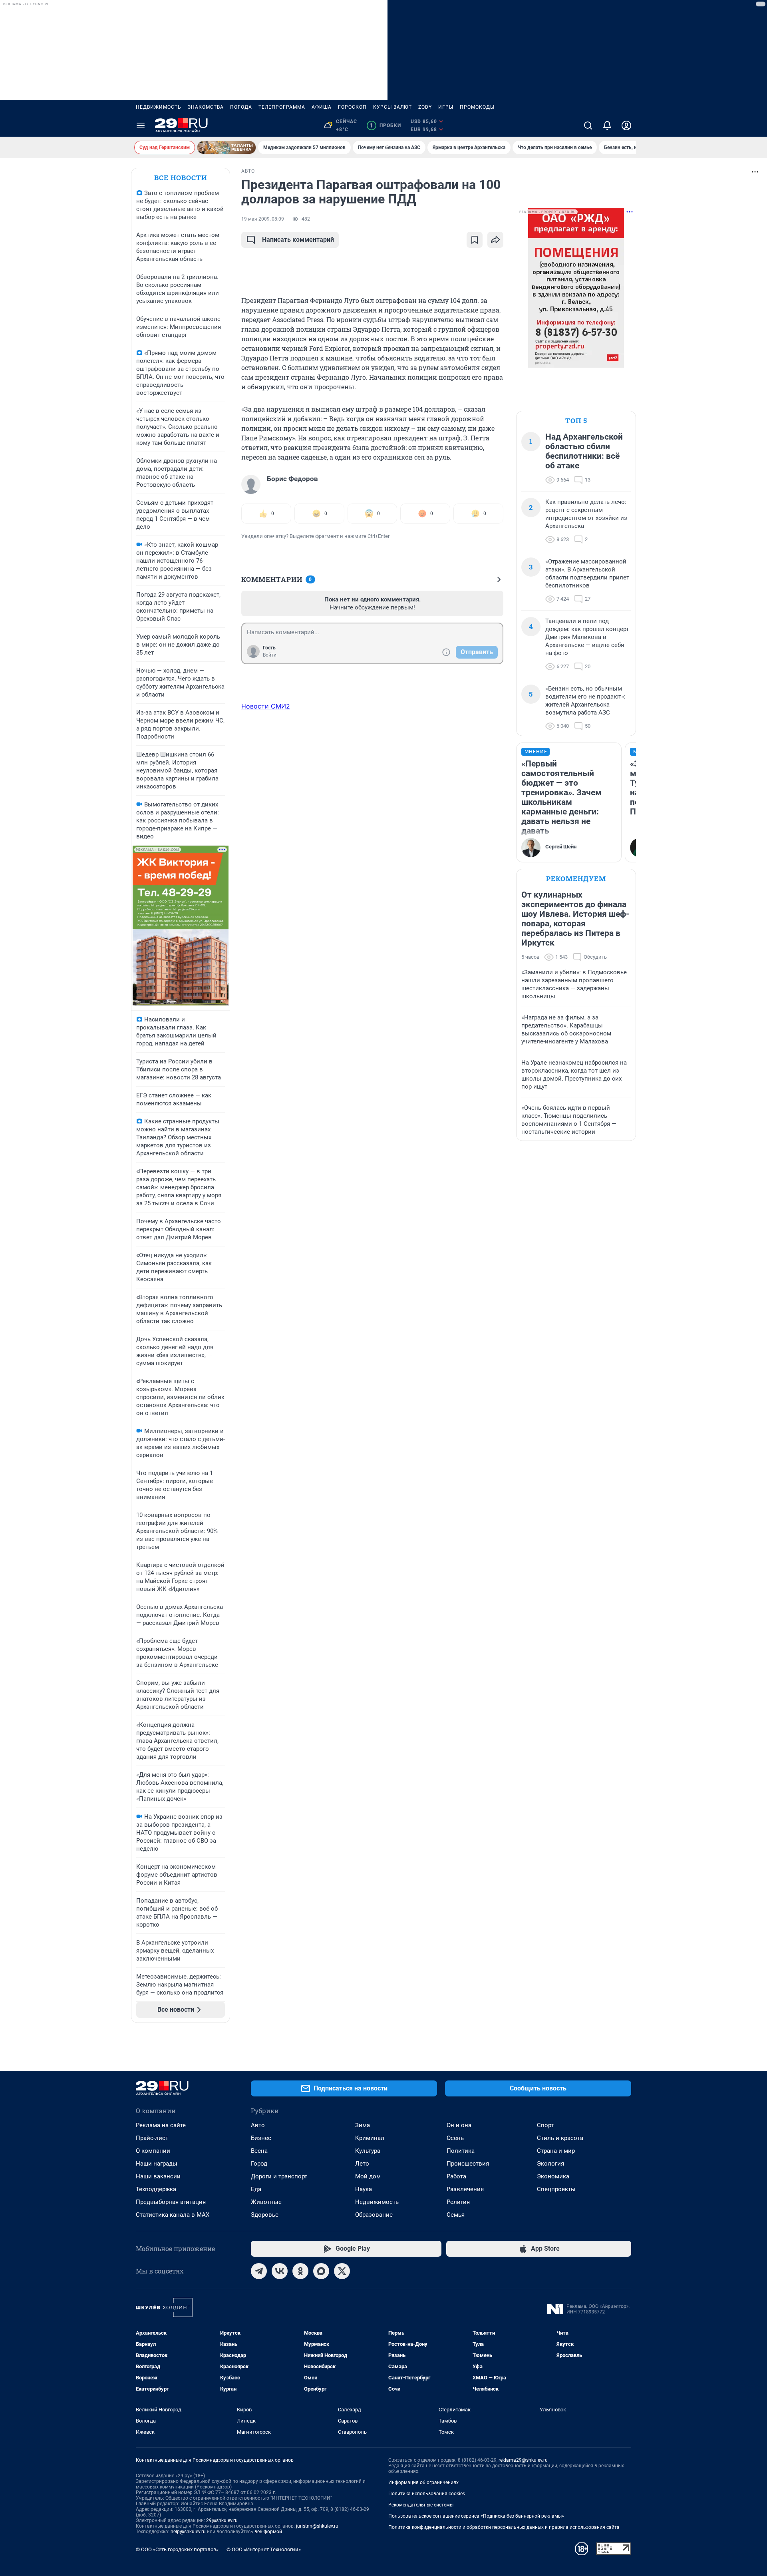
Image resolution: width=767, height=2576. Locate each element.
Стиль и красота (560, 2138)
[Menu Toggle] (141, 125)
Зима (363, 2125)
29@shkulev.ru (222, 2520)
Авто (258, 2125)
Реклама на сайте (161, 2125)
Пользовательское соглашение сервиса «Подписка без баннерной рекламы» (476, 2516)
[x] (342, 2271)
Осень (455, 2138)
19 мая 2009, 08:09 (263, 219)
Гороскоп (352, 107)
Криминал (370, 2138)
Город (259, 2164)
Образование (374, 2215)
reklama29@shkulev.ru (523, 2460)
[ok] (300, 2271)
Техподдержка (156, 2189)
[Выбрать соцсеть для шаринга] (495, 240)
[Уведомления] (607, 125)
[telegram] (259, 2271)
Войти (270, 655)
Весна (259, 2151)
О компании (153, 2151)
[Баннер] (227, 147)
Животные (266, 2202)
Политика (461, 2151)
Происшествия (468, 2164)
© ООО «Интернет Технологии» (264, 2549)
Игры (446, 107)
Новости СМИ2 (266, 706)
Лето (362, 2164)
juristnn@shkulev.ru (317, 2526)
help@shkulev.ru (188, 2532)
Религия (458, 2202)
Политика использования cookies (427, 2494)
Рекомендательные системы (421, 2505)
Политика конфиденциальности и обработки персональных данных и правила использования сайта (504, 2527)
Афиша (322, 107)
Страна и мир (556, 2151)
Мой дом (368, 2176)
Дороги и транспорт (279, 2176)
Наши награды (157, 2164)
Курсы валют (392, 107)
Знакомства (206, 107)
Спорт (545, 2125)
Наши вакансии (158, 2176)
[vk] (280, 2271)
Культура (368, 2151)
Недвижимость (159, 107)
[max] (321, 2271)
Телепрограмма (282, 107)
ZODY (425, 107)
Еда (256, 2189)
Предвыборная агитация (171, 2202)
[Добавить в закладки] (475, 240)
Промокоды (477, 107)
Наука (364, 2189)
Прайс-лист (152, 2138)
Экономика (553, 2176)
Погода (241, 107)
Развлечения (465, 2189)
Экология (550, 2164)
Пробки (385, 125)
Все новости (181, 178)
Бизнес (261, 2138)
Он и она (459, 2125)
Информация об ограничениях (423, 2482)
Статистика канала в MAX (173, 2215)
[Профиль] (626, 125)
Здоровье (265, 2215)
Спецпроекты (556, 2189)
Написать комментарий (298, 240)
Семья (456, 2215)
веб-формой (268, 2532)
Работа (456, 2176)
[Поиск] (588, 125)
